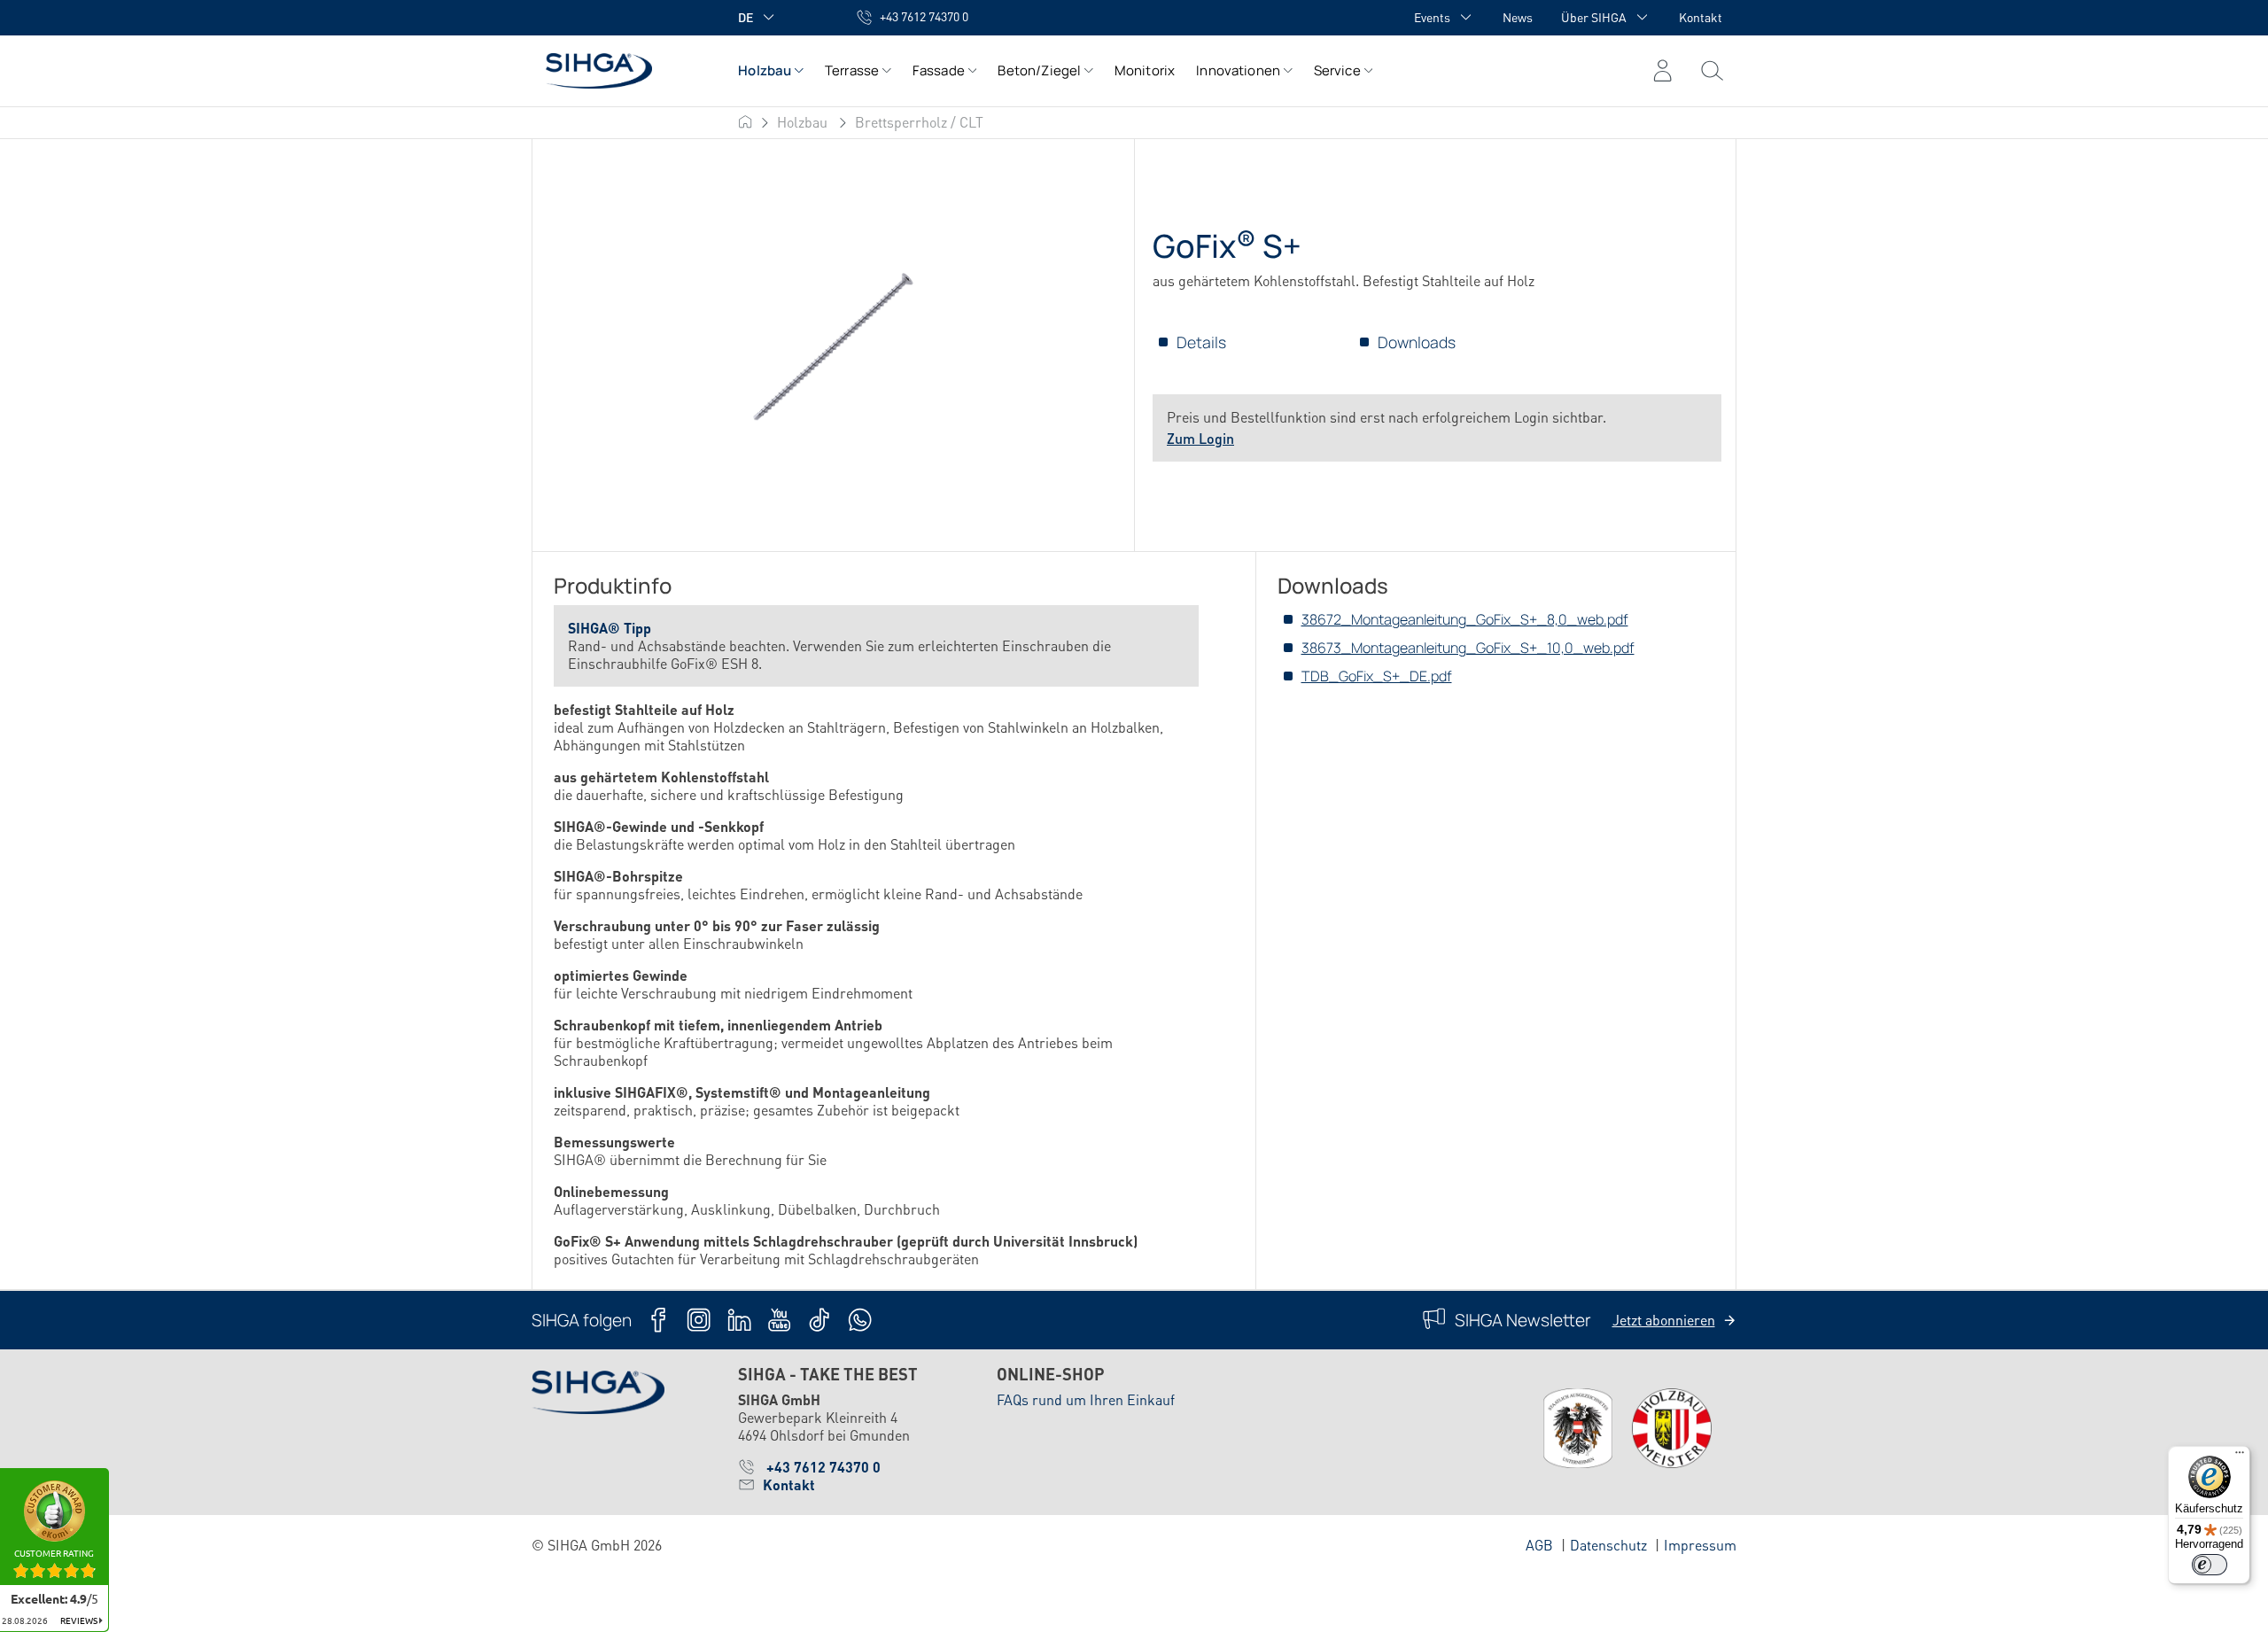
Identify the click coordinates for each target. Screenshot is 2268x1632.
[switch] (2210, 1565)
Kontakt (1701, 17)
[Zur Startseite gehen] (617, 70)
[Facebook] (659, 1320)
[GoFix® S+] (833, 346)
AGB (1539, 1545)
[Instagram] (699, 1320)
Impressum (1700, 1545)
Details (1201, 342)
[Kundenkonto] (1662, 71)
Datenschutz (1608, 1545)
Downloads (1417, 342)
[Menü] (1712, 71)
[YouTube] (779, 1320)
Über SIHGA (1594, 17)
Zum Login (1200, 438)
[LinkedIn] (739, 1320)
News (1518, 17)
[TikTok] (819, 1320)
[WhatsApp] (860, 1320)
